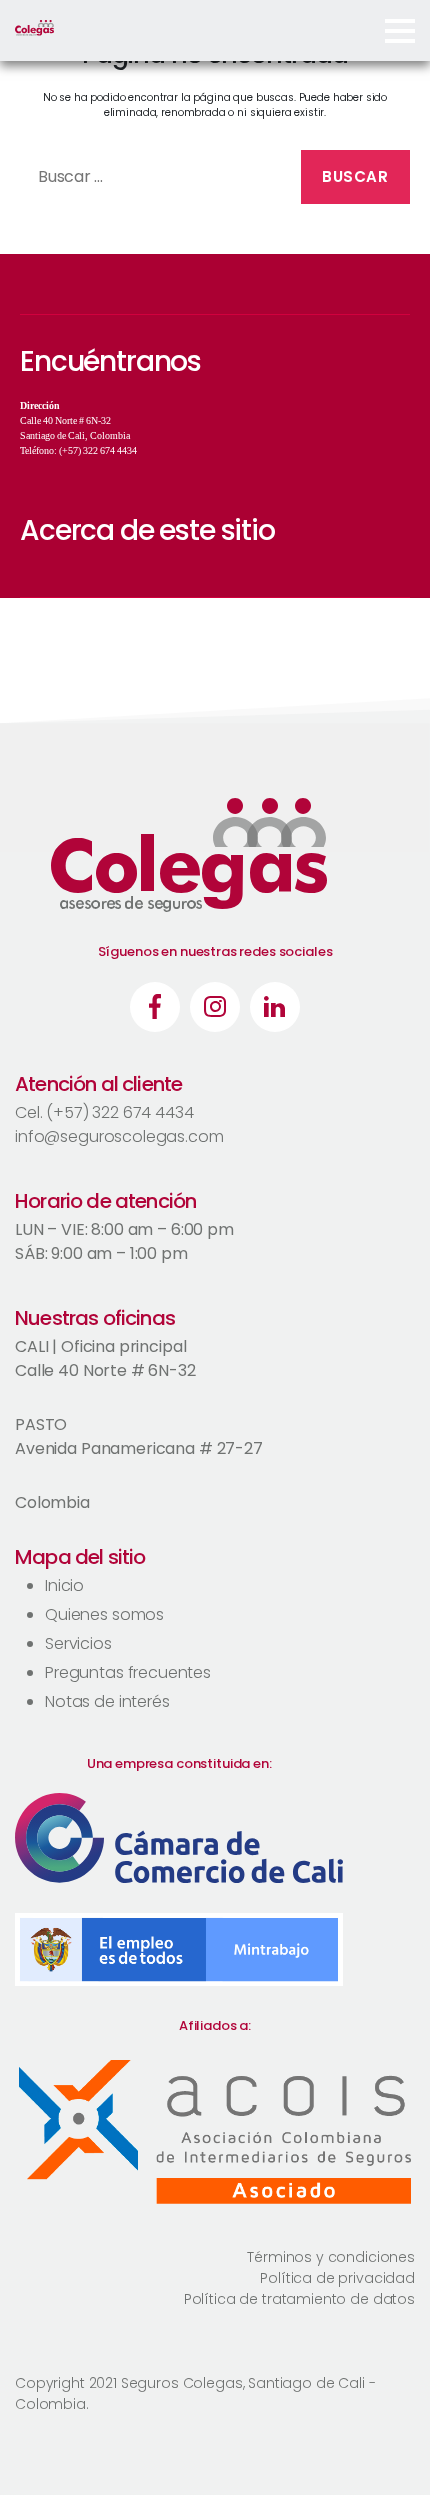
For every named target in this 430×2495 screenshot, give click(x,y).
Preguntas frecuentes (128, 1672)
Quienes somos (104, 1614)
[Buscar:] (152, 181)
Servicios (78, 1643)
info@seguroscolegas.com (119, 1136)
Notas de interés (107, 1701)
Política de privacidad (337, 2278)
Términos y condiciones (331, 2257)
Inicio (64, 1585)
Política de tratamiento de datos (299, 2299)
